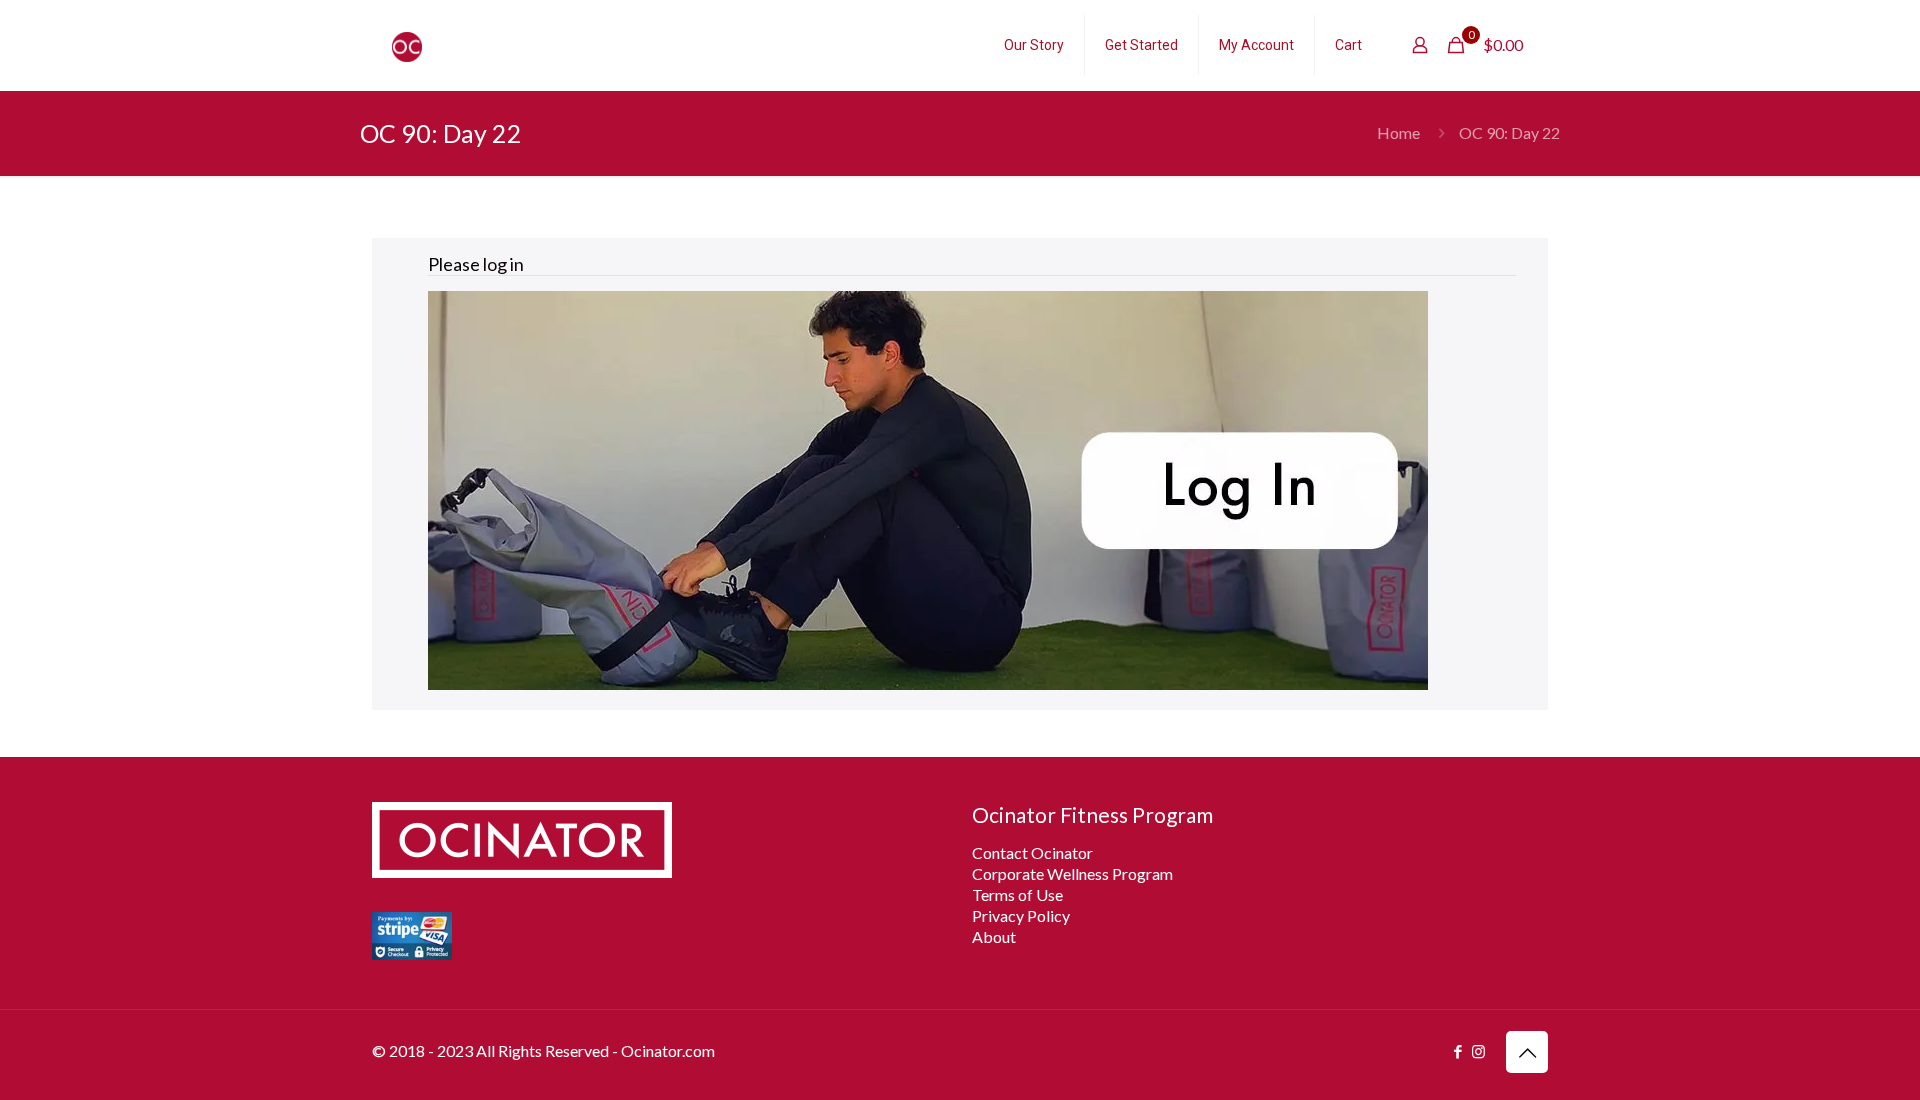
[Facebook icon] (1457, 1051)
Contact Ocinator (1032, 852)
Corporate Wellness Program (1072, 873)
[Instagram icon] (1478, 1051)
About (994, 936)
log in (503, 264)
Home (1398, 132)
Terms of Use (1017, 894)
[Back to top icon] (1527, 1052)
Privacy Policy (1021, 915)
